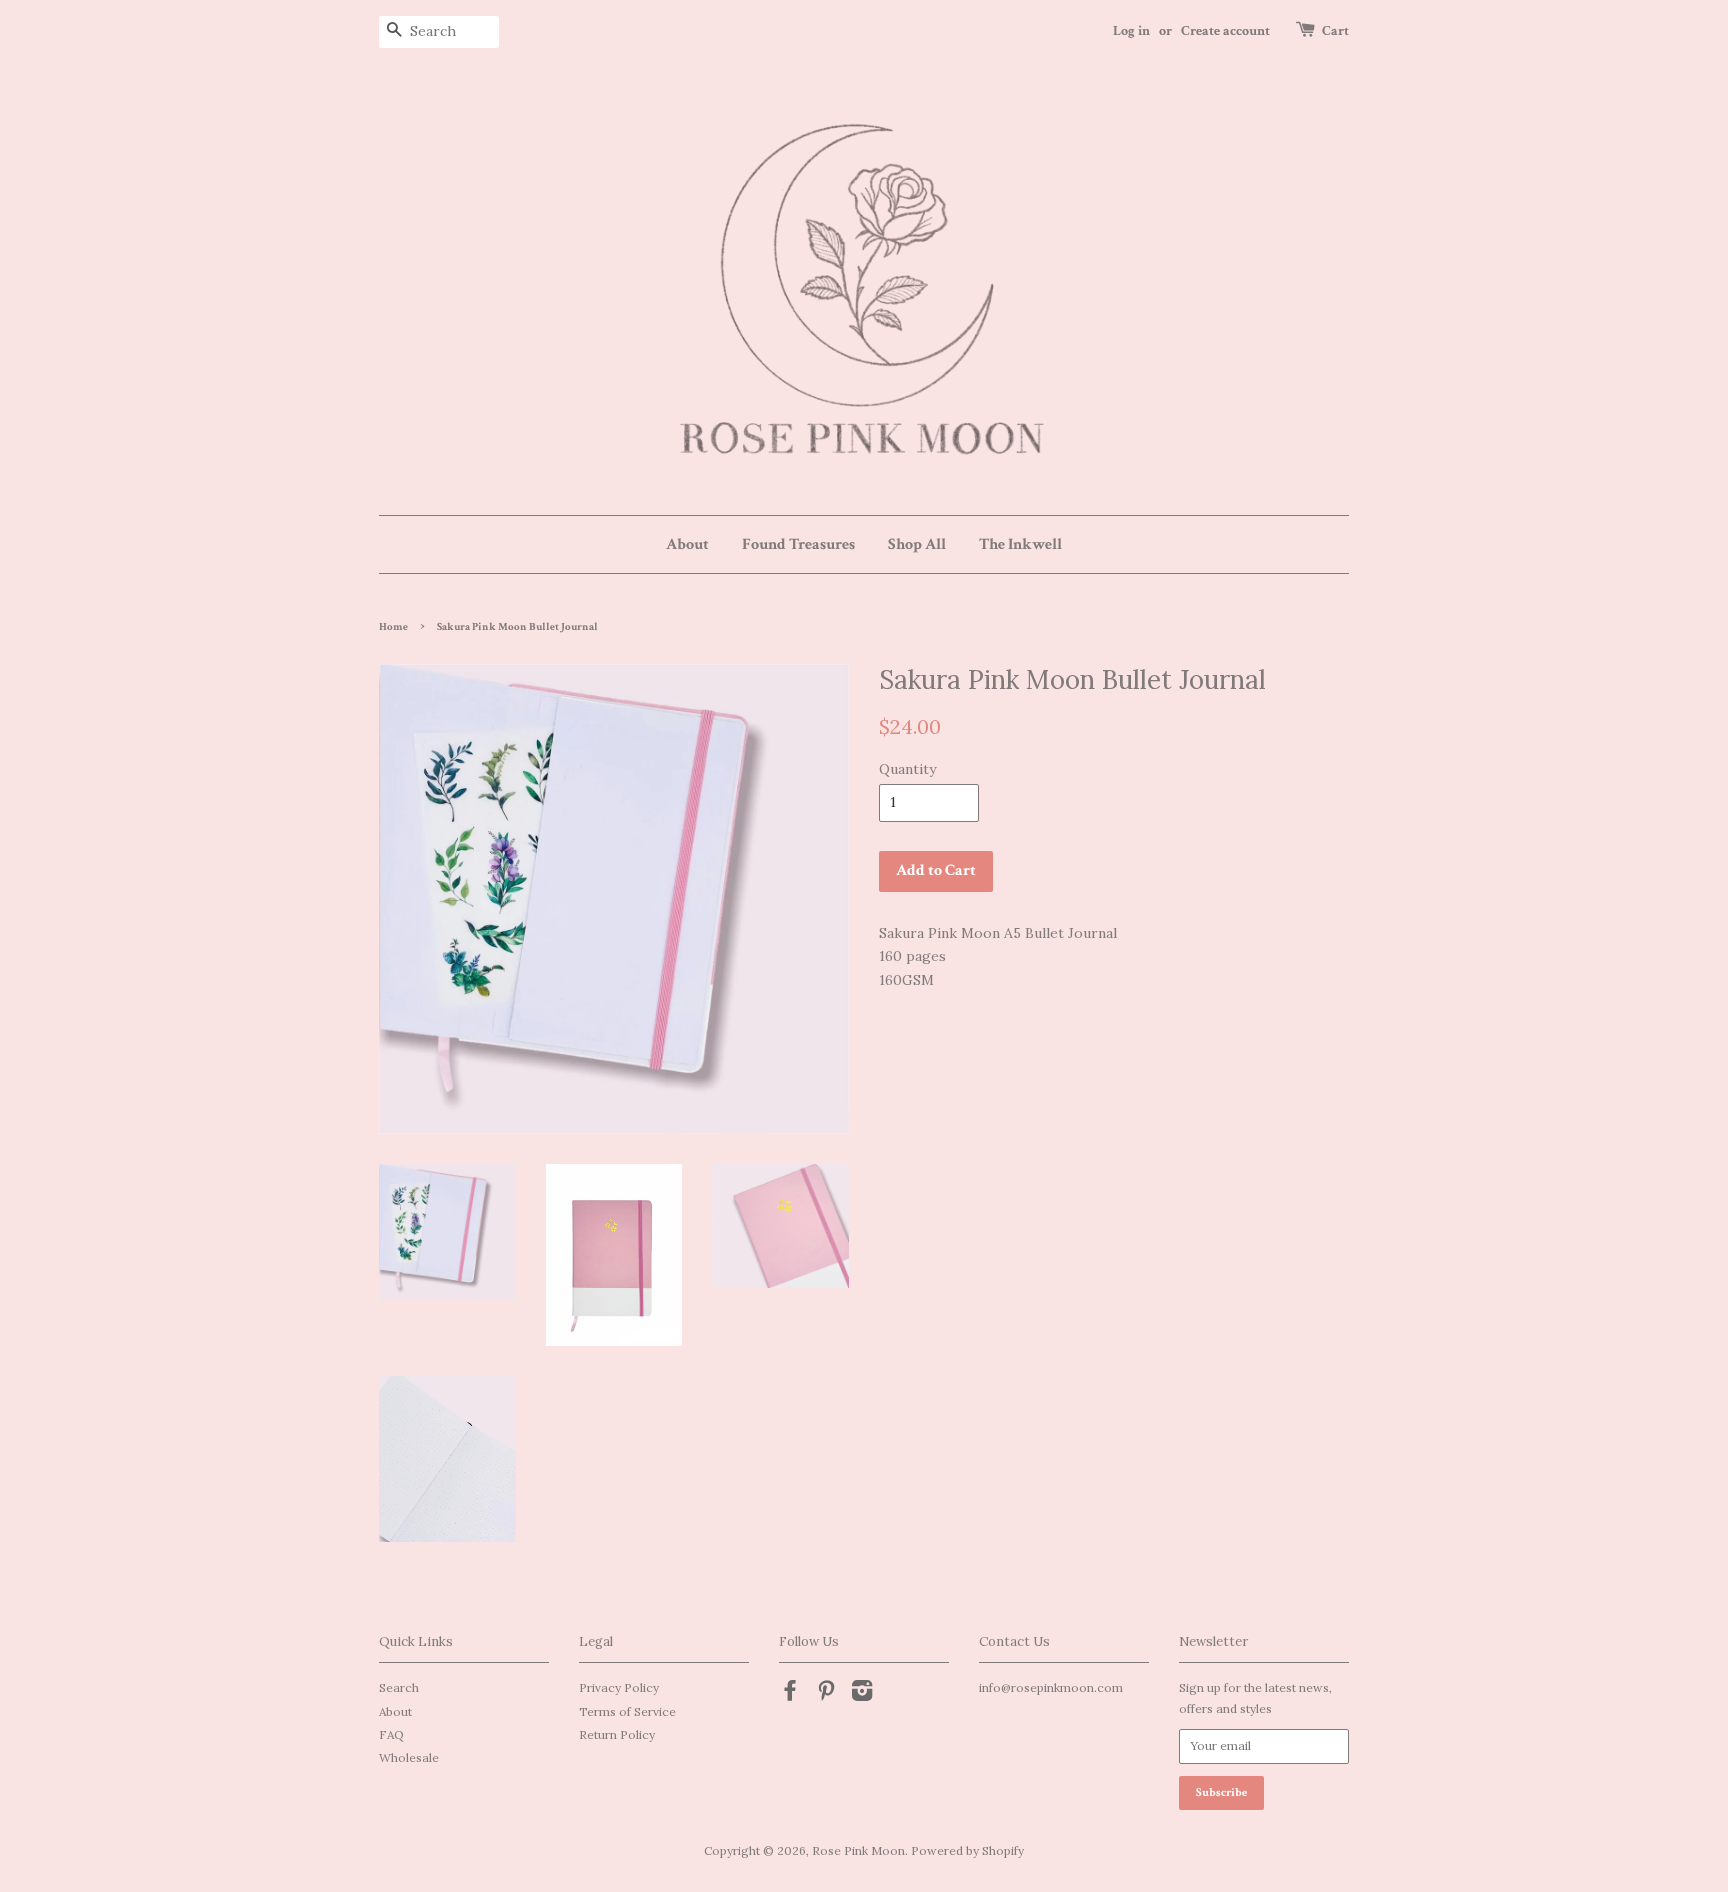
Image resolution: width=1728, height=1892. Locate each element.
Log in (1131, 31)
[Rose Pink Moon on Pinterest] (826, 1694)
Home (393, 627)
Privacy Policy (619, 1687)
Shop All (917, 544)
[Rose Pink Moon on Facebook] (790, 1694)
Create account (1225, 31)
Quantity (907, 769)
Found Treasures (798, 544)
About (687, 544)
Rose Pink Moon (858, 1850)
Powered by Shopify (967, 1850)
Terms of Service (627, 1711)
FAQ (391, 1734)
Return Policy (617, 1734)
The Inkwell (1020, 544)
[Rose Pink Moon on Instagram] (862, 1694)
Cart (1335, 31)
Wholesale (409, 1757)
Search (399, 1687)
